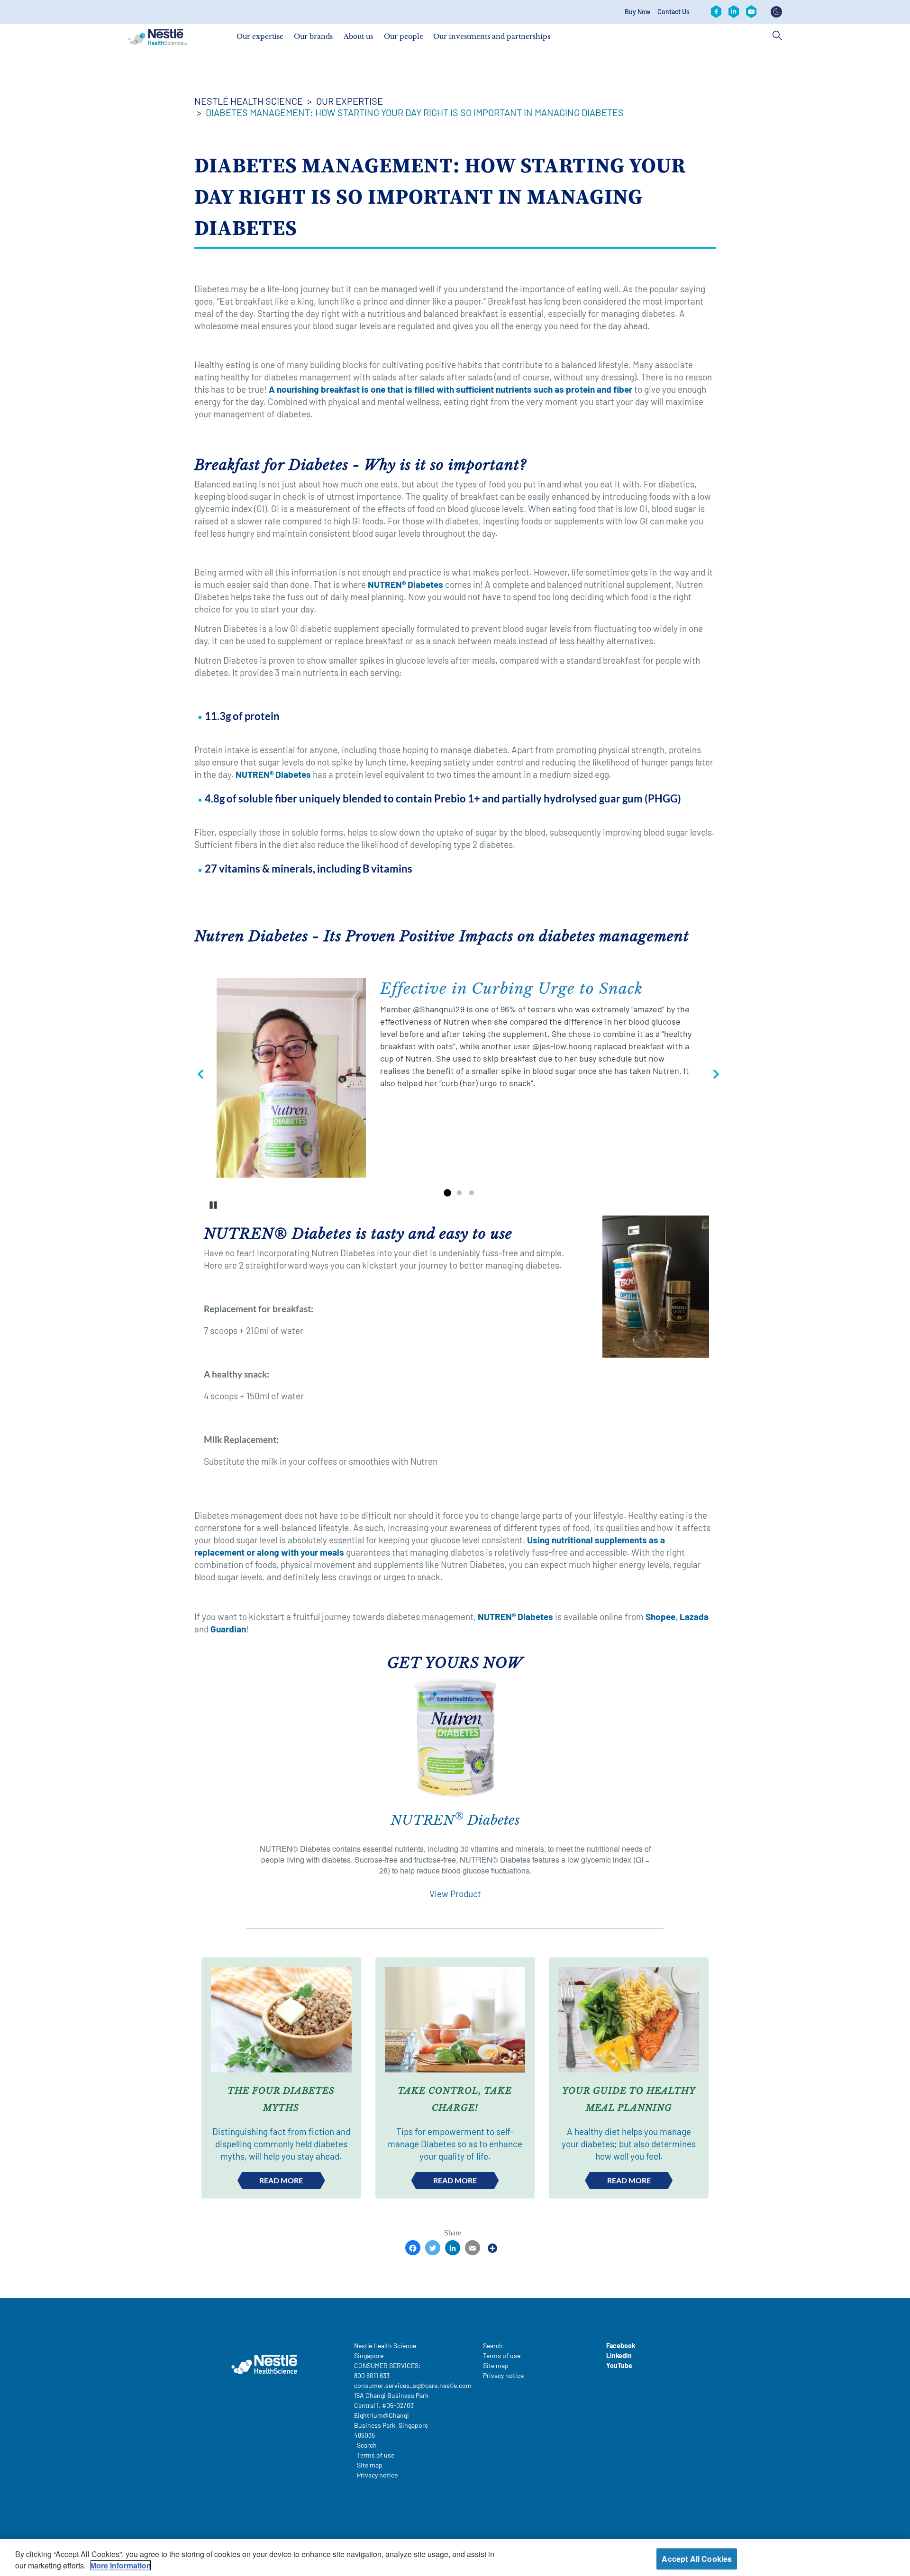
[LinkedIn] (734, 12)
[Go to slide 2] (459, 1193)
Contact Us (673, 12)
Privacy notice (377, 2475)
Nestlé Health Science (249, 101)
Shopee (660, 1617)
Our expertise (260, 36)
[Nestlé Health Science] (157, 37)
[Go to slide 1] (447, 1193)
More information (121, 2565)
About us (358, 36)
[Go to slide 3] (472, 1193)
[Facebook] (716, 12)
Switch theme (776, 12)
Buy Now (637, 12)
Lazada (694, 1617)
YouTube (619, 2365)
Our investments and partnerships (492, 36)
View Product (455, 1894)
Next (713, 1077)
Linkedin (619, 2355)
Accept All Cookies (697, 2559)
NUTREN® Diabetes (405, 584)
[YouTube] (751, 12)
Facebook (621, 2346)
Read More (281, 2180)
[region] (455, 2558)
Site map (370, 2465)
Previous (197, 1077)
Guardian (228, 1629)
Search (367, 2445)
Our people (404, 36)
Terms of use (376, 2455)
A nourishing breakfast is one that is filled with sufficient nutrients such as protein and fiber (450, 389)
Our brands (313, 36)
